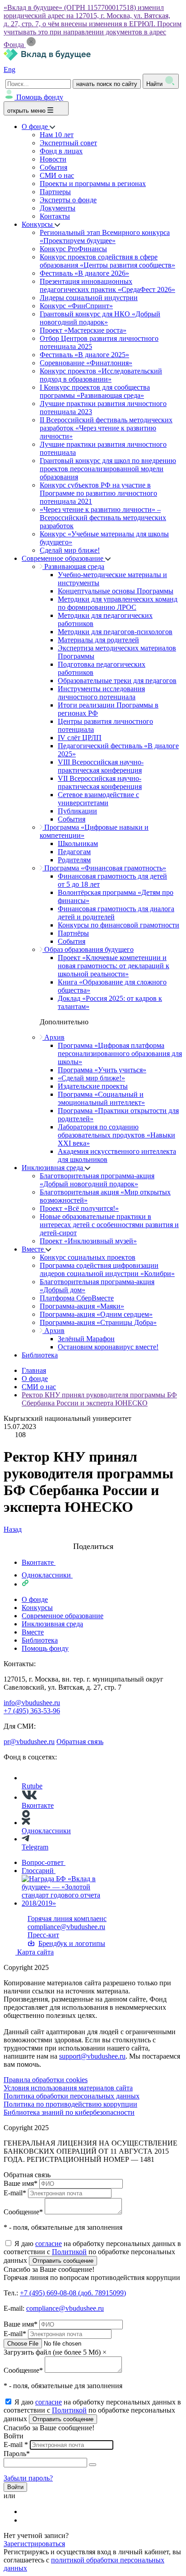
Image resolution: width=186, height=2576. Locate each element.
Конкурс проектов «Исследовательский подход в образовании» (101, 375)
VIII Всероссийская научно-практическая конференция (101, 766)
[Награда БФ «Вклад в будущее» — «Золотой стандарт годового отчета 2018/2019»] (70, 1903)
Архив (53, 1037)
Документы (58, 208)
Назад (13, 1529)
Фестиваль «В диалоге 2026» (84, 273)
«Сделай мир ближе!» (91, 1078)
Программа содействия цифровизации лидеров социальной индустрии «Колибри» (107, 1269)
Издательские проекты (93, 1086)
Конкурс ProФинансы (73, 249)
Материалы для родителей (98, 640)
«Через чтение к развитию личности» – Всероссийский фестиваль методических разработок (103, 518)
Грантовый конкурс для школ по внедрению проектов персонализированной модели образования (108, 469)
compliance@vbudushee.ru (66, 1927)
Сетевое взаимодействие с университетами (98, 799)
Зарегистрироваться (34, 2544)
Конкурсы (38, 224)
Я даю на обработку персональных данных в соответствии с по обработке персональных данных (92, 2252)
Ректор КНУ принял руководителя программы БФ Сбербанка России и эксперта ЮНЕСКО (99, 1399)
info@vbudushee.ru (32, 1703)
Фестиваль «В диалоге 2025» (84, 355)
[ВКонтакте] (28, 2511)
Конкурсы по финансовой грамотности (119, 925)
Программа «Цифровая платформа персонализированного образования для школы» (120, 1054)
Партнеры (55, 192)
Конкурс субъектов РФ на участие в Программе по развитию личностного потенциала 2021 (98, 493)
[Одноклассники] (28, 2520)
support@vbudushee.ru (92, 2056)
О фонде (36, 127)
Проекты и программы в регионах (93, 184)
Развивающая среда (73, 566)
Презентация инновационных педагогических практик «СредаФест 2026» (107, 285)
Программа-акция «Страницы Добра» (98, 1322)
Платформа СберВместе (77, 1298)
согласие (49, 2244)
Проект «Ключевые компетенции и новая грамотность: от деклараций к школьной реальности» (114, 966)
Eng (9, 69)
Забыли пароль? (28, 2478)
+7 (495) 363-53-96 (32, 1711)
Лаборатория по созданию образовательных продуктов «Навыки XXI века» (116, 1135)
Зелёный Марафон (86, 1339)
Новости (53, 159)
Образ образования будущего (88, 949)
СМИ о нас (57, 175)
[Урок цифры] (93, 1538)
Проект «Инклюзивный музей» (88, 1241)
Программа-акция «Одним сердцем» (96, 1314)
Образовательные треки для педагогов (117, 681)
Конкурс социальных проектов (88, 1257)
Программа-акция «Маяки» (82, 1306)
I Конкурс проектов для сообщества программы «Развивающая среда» (95, 391)
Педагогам (74, 852)
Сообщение (23, 2212)
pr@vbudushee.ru (29, 1742)
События (53, 167)
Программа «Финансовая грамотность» (104, 868)
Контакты (55, 216)
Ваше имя (21, 2183)
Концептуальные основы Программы (116, 591)
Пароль (17, 2454)
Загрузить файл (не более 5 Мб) (52, 2352)
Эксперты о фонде (68, 200)
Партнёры (73, 933)
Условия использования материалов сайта (68, 2088)
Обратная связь (80, 1742)
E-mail (15, 2193)
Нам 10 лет (57, 135)
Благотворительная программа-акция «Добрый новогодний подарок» (97, 1180)
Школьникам (78, 844)
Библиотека (40, 1355)
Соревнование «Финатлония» (86, 363)
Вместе (34, 1249)
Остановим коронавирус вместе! (108, 1347)
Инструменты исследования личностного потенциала (101, 693)
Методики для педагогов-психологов (115, 632)
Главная (34, 1370)
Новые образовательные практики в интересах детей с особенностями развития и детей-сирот (109, 1225)
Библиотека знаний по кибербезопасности (69, 2112)
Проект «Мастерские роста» (83, 330)
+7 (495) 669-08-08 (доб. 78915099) (73, 2293)
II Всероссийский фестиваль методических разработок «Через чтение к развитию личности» (106, 428)
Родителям (74, 860)
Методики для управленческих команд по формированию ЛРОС (118, 603)
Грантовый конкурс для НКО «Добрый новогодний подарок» (100, 318)
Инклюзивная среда (53, 1168)
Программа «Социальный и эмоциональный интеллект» (101, 1098)
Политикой (69, 2252)
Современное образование (63, 558)
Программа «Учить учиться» (102, 1070)
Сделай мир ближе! (70, 550)
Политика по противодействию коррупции (70, 2104)
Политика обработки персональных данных (72, 2096)
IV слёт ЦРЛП (80, 738)
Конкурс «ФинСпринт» (76, 306)
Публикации (77, 811)
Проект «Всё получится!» (79, 1208)
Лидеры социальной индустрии (89, 298)
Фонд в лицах (61, 151)
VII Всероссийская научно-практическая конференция (100, 782)
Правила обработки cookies (46, 2080)
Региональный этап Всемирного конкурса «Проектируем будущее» (105, 237)
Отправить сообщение (63, 2261)
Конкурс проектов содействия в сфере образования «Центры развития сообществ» (107, 261)
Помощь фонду (40, 97)
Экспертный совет (68, 143)
